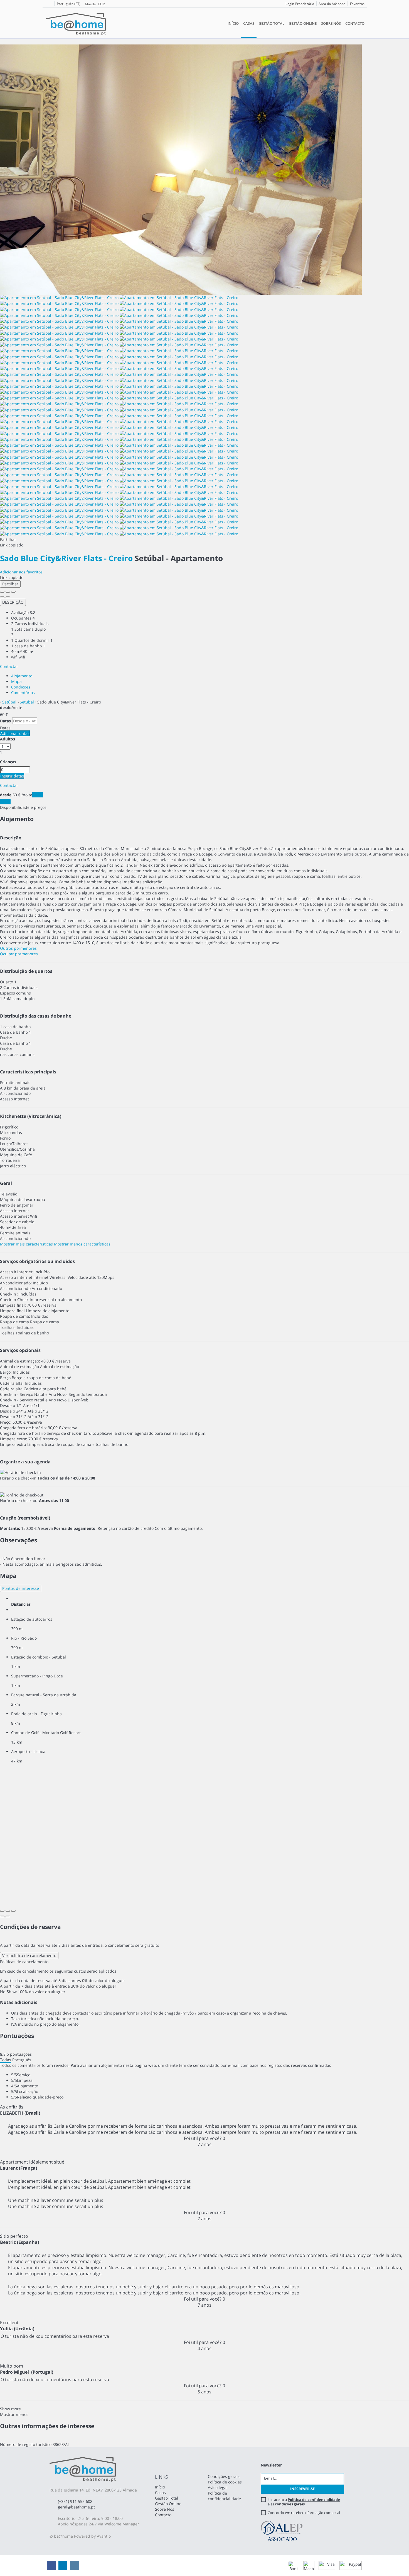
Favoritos (357, 4)
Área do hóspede (332, 4)
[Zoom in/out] (13, 592)
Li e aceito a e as (304, 2502)
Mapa (16, 681)
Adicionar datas (15, 733)
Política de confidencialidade (224, 2496)
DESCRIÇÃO (13, 602)
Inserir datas (12, 776)
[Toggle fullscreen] (8, 592)
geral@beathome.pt (76, 2507)
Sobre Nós (331, 23)
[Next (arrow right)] (8, 597)
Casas (249, 23)
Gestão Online (303, 23)
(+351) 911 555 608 (75, 2501)
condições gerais (290, 2504)
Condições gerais (224, 2476)
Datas (5, 721)
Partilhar (10, 584)
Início (233, 23)
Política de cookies (225, 2482)
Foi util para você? (204, 2138)
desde (6, 708)
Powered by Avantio (92, 2536)
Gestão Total (272, 23)
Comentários (23, 693)
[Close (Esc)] (2, 592)
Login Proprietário (300, 4)
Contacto (355, 23)
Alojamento (22, 676)
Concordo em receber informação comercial (304, 2513)
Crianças (8, 762)
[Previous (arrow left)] (2, 597)
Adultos (8, 739)
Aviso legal (218, 2487)
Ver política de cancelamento (29, 1955)
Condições (21, 687)
